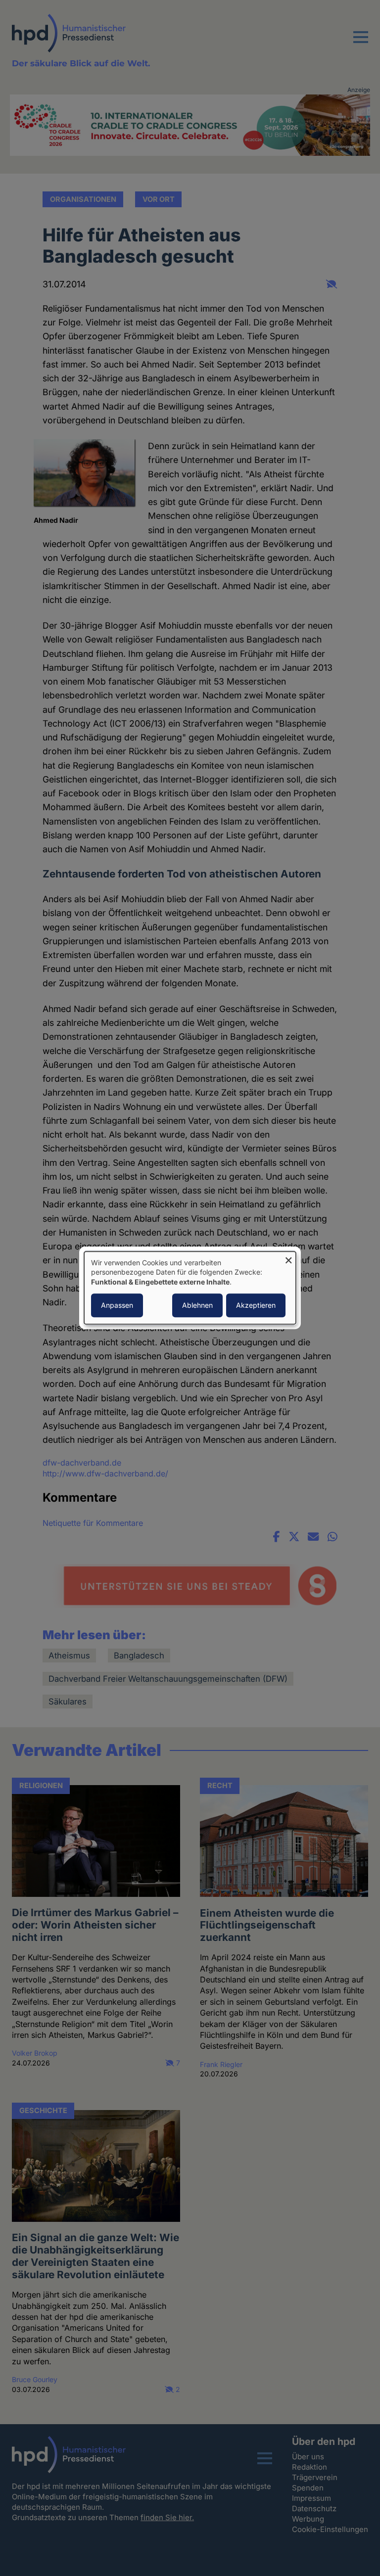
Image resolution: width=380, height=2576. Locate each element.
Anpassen (117, 1306)
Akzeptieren (256, 1306)
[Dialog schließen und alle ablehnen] (288, 1258)
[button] (361, 43)
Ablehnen (197, 1306)
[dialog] (190, 1288)
